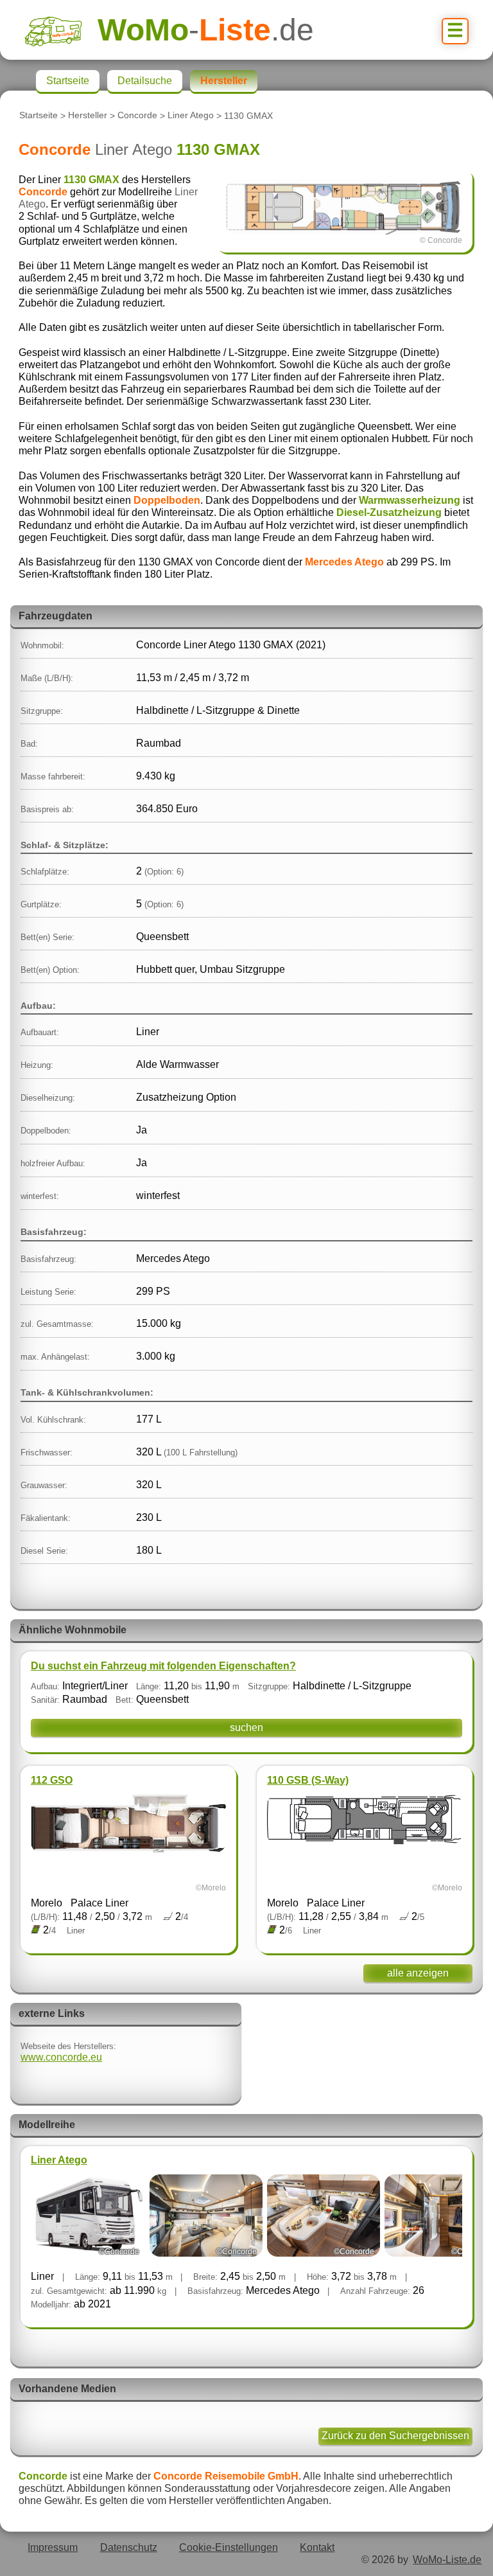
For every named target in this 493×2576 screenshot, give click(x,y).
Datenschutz (129, 2547)
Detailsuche (145, 81)
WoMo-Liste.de (447, 2560)
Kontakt (317, 2547)
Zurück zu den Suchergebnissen (395, 2436)
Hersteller (88, 116)
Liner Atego (191, 116)
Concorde (137, 116)
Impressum (53, 2547)
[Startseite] (61, 30)
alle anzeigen (418, 1973)
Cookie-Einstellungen (229, 2547)
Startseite (39, 116)
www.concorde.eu (61, 2057)
